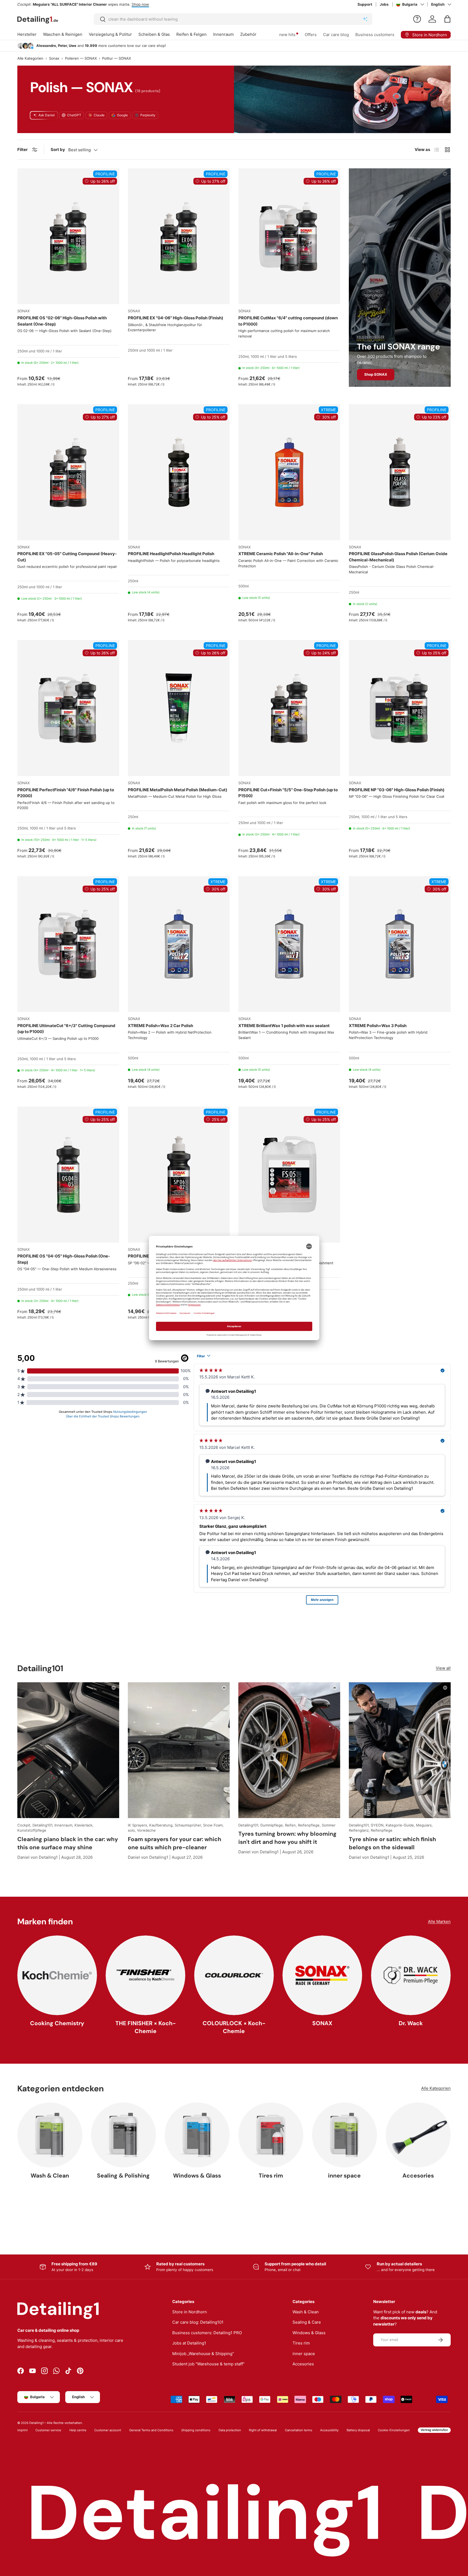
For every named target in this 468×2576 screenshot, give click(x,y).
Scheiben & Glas (154, 34)
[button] (447, 19)
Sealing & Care (307, 2322)
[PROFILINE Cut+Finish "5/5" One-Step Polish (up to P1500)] (289, 708)
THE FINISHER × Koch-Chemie (146, 2027)
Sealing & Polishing (123, 2176)
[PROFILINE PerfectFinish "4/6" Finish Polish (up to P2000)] (68, 708)
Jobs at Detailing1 (189, 2343)
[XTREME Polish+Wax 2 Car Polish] (179, 944)
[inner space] (344, 2135)
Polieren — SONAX (81, 58)
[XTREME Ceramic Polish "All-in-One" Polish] (289, 472)
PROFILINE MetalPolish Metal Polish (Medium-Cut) (178, 790)
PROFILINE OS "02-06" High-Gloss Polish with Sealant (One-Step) (62, 321)
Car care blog (336, 35)
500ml (243, 586)
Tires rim (271, 2176)
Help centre (78, 2430)
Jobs (384, 4)
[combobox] (233, 19)
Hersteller (27, 34)
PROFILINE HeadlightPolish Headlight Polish (171, 554)
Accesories (418, 2176)
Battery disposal (358, 2430)
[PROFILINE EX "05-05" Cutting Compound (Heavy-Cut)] (68, 472)
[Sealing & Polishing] (123, 2135)
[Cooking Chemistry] (57, 1975)
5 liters (291, 356)
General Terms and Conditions (151, 2430)
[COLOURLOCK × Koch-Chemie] (234, 1975)
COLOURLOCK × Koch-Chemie (234, 2027)
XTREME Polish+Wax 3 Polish (378, 1026)
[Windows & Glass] (197, 2135)
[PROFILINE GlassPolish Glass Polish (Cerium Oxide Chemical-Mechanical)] (400, 472)
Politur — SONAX (116, 58)
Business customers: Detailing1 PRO (207, 2333)
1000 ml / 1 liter (49, 351)
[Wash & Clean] (50, 2135)
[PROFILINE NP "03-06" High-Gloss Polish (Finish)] (400, 708)
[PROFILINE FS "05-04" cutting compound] (289, 1174)
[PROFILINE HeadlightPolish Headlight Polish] (179, 472)
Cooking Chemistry (57, 2023)
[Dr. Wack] (411, 1975)
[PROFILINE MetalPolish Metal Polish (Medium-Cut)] (179, 708)
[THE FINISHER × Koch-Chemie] (145, 1975)
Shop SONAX (376, 374)
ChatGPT (74, 115)
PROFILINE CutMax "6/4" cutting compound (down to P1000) (288, 321)
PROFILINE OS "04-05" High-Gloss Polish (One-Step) (64, 1259)
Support (365, 4)
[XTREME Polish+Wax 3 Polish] (400, 944)
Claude (99, 115)
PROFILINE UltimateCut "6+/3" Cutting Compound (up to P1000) (66, 1029)
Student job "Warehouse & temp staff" (208, 2364)
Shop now (113, 4)
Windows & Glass (197, 2176)
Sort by (58, 149)
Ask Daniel (47, 115)
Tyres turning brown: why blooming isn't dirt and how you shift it (287, 1838)
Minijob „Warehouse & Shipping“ (203, 2354)
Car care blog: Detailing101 (198, 2322)
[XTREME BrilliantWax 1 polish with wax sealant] (289, 944)
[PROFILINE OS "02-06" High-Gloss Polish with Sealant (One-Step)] (68, 236)
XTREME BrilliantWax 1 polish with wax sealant (284, 1026)
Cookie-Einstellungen (394, 2430)
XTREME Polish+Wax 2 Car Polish (160, 1026)
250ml (22, 351)
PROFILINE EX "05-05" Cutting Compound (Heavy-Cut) (67, 557)
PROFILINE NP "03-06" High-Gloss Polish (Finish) (397, 790)
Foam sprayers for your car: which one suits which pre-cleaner (175, 1843)
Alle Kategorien (30, 58)
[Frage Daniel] (417, 19)
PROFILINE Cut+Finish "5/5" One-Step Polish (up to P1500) (288, 793)
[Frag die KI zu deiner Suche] (365, 19)
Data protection (230, 2430)
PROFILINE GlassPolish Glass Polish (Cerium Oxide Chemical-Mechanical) (398, 557)
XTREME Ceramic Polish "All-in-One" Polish (281, 554)
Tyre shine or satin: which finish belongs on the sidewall (392, 1843)
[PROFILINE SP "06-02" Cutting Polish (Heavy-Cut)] (179, 1174)
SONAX (322, 2023)
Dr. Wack (411, 2023)
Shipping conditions (196, 2430)
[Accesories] (418, 2135)
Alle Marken (439, 1921)
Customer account (108, 2430)
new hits (287, 35)
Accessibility (329, 2430)
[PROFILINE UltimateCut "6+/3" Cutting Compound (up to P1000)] (68, 944)
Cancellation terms (299, 2430)
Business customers (375, 35)
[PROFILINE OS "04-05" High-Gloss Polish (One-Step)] (68, 1174)
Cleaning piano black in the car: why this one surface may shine (68, 1843)
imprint (22, 2430)
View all (443, 1668)
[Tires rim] (271, 2135)
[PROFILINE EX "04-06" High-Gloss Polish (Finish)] (179, 236)
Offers (311, 35)
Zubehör (248, 34)
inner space (344, 2176)
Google (122, 115)
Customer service (48, 2430)
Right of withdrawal (263, 2430)
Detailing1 (36, 2423)
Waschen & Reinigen (63, 34)
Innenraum (223, 34)
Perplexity (148, 115)
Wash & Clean (50, 2176)
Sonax (54, 58)
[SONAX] (322, 1975)
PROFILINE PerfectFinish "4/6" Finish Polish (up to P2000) (66, 793)
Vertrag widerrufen (434, 2430)
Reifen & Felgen (191, 34)
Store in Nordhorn (190, 2312)
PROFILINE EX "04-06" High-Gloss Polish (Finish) (175, 318)
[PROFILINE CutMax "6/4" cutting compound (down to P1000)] (289, 236)
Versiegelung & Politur (110, 34)
